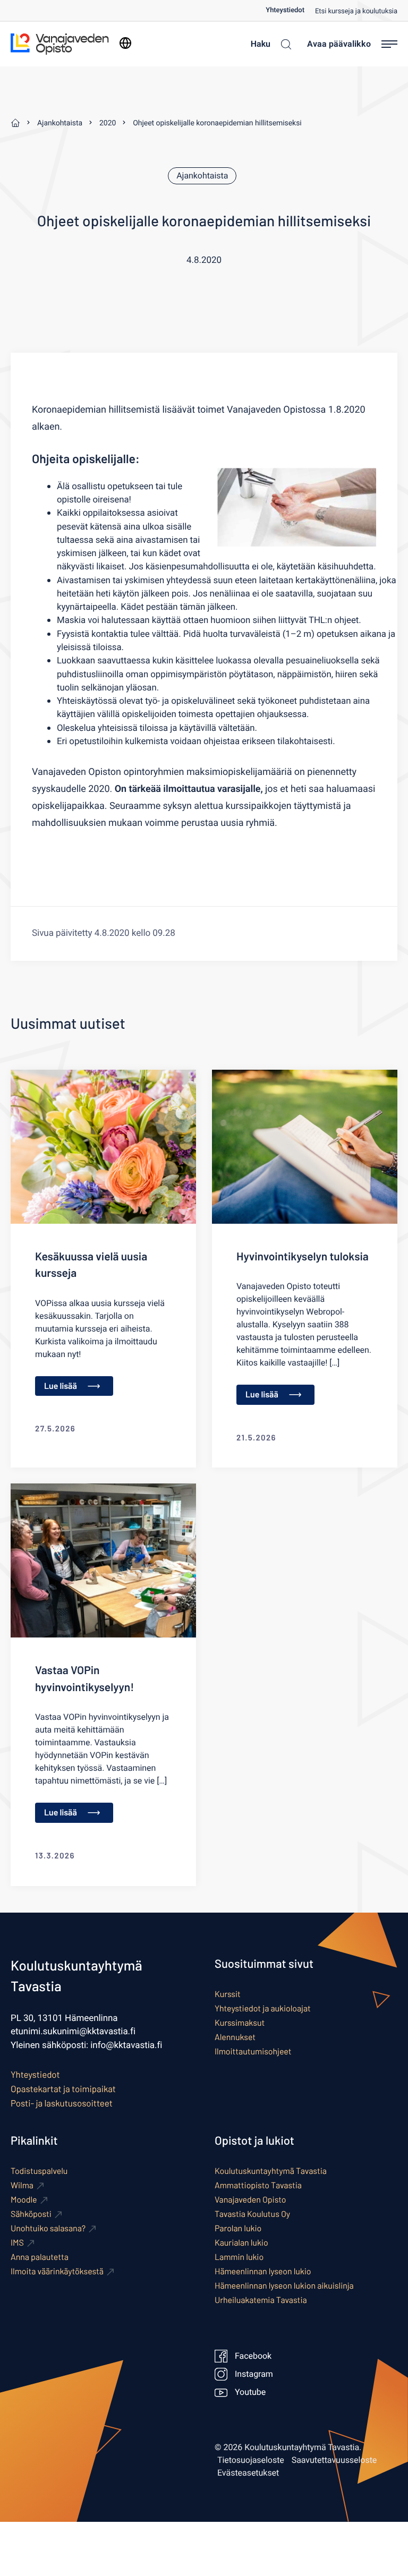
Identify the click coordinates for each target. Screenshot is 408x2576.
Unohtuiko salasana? (48, 2228)
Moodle (24, 2200)
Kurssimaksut (240, 2023)
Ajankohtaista (202, 176)
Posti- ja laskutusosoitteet (62, 2103)
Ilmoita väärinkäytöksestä (57, 2271)
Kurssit (228, 1994)
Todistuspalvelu (39, 2171)
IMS (17, 2243)
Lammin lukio (239, 2257)
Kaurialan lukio (241, 2243)
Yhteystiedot (285, 10)
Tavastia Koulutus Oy (252, 2214)
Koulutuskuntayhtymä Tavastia (271, 2171)
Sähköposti (31, 2214)
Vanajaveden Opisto (250, 2200)
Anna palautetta (40, 2257)
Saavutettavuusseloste (334, 2460)
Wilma (22, 2185)
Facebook (253, 2356)
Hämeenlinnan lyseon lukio (263, 2271)
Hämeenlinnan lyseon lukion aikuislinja (284, 2286)
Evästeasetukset (248, 2473)
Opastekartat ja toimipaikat (63, 2089)
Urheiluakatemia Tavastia (261, 2300)
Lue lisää (61, 1386)
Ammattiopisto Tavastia (258, 2185)
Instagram (254, 2374)
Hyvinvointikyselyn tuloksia (303, 1256)
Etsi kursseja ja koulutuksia (356, 11)
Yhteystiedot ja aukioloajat (263, 2008)
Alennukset (235, 2037)
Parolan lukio (238, 2228)
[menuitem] (290, 10)
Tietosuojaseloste (251, 2460)
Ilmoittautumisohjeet (253, 2052)
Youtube (250, 2392)
